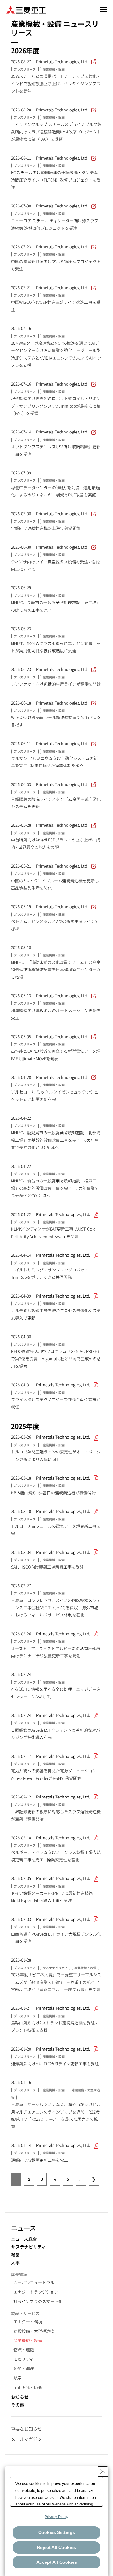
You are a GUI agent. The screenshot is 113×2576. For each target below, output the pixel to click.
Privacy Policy (56, 2517)
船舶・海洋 (24, 2368)
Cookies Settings (57, 2532)
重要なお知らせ (26, 2429)
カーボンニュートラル (34, 2282)
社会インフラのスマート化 (38, 2301)
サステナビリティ (28, 2247)
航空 (18, 2378)
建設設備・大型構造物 (34, 2331)
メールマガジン (26, 2439)
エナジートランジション (36, 2292)
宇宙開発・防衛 (28, 2387)
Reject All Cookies (56, 2547)
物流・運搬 (24, 2350)
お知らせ (20, 2397)
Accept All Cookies (57, 2562)
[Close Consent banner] (103, 2471)
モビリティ (24, 2359)
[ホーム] (26, 9)
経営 (15, 2255)
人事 (15, 2263)
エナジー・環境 (28, 2321)
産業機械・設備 (28, 2340)
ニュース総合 (24, 2239)
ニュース (23, 2228)
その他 (18, 2405)
